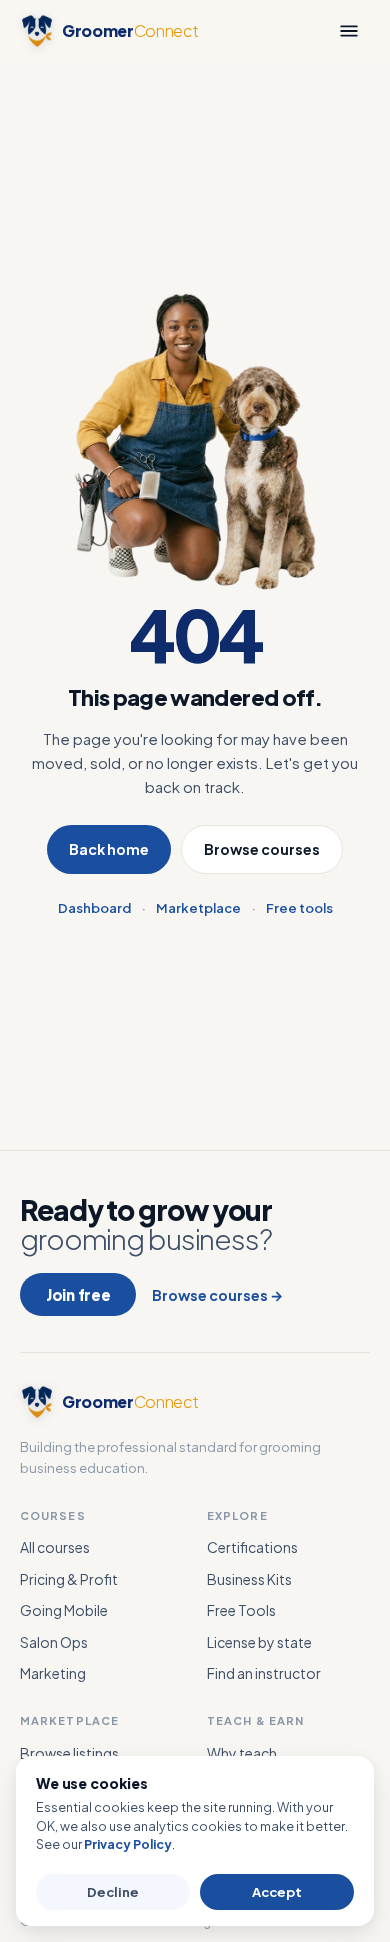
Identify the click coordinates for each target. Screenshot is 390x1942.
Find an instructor (264, 1673)
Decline (113, 1892)
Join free (78, 1294)
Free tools (299, 908)
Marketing (53, 1673)
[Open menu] (349, 31)
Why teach (242, 1753)
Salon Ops (54, 1642)
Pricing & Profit (69, 1579)
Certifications (252, 1547)
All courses (55, 1547)
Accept (277, 1892)
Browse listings (69, 1753)
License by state (259, 1642)
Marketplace (198, 908)
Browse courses (262, 849)
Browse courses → (217, 1295)
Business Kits (249, 1579)
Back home (109, 849)
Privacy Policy (128, 1844)
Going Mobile (64, 1610)
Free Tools (241, 1610)
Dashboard (94, 908)
